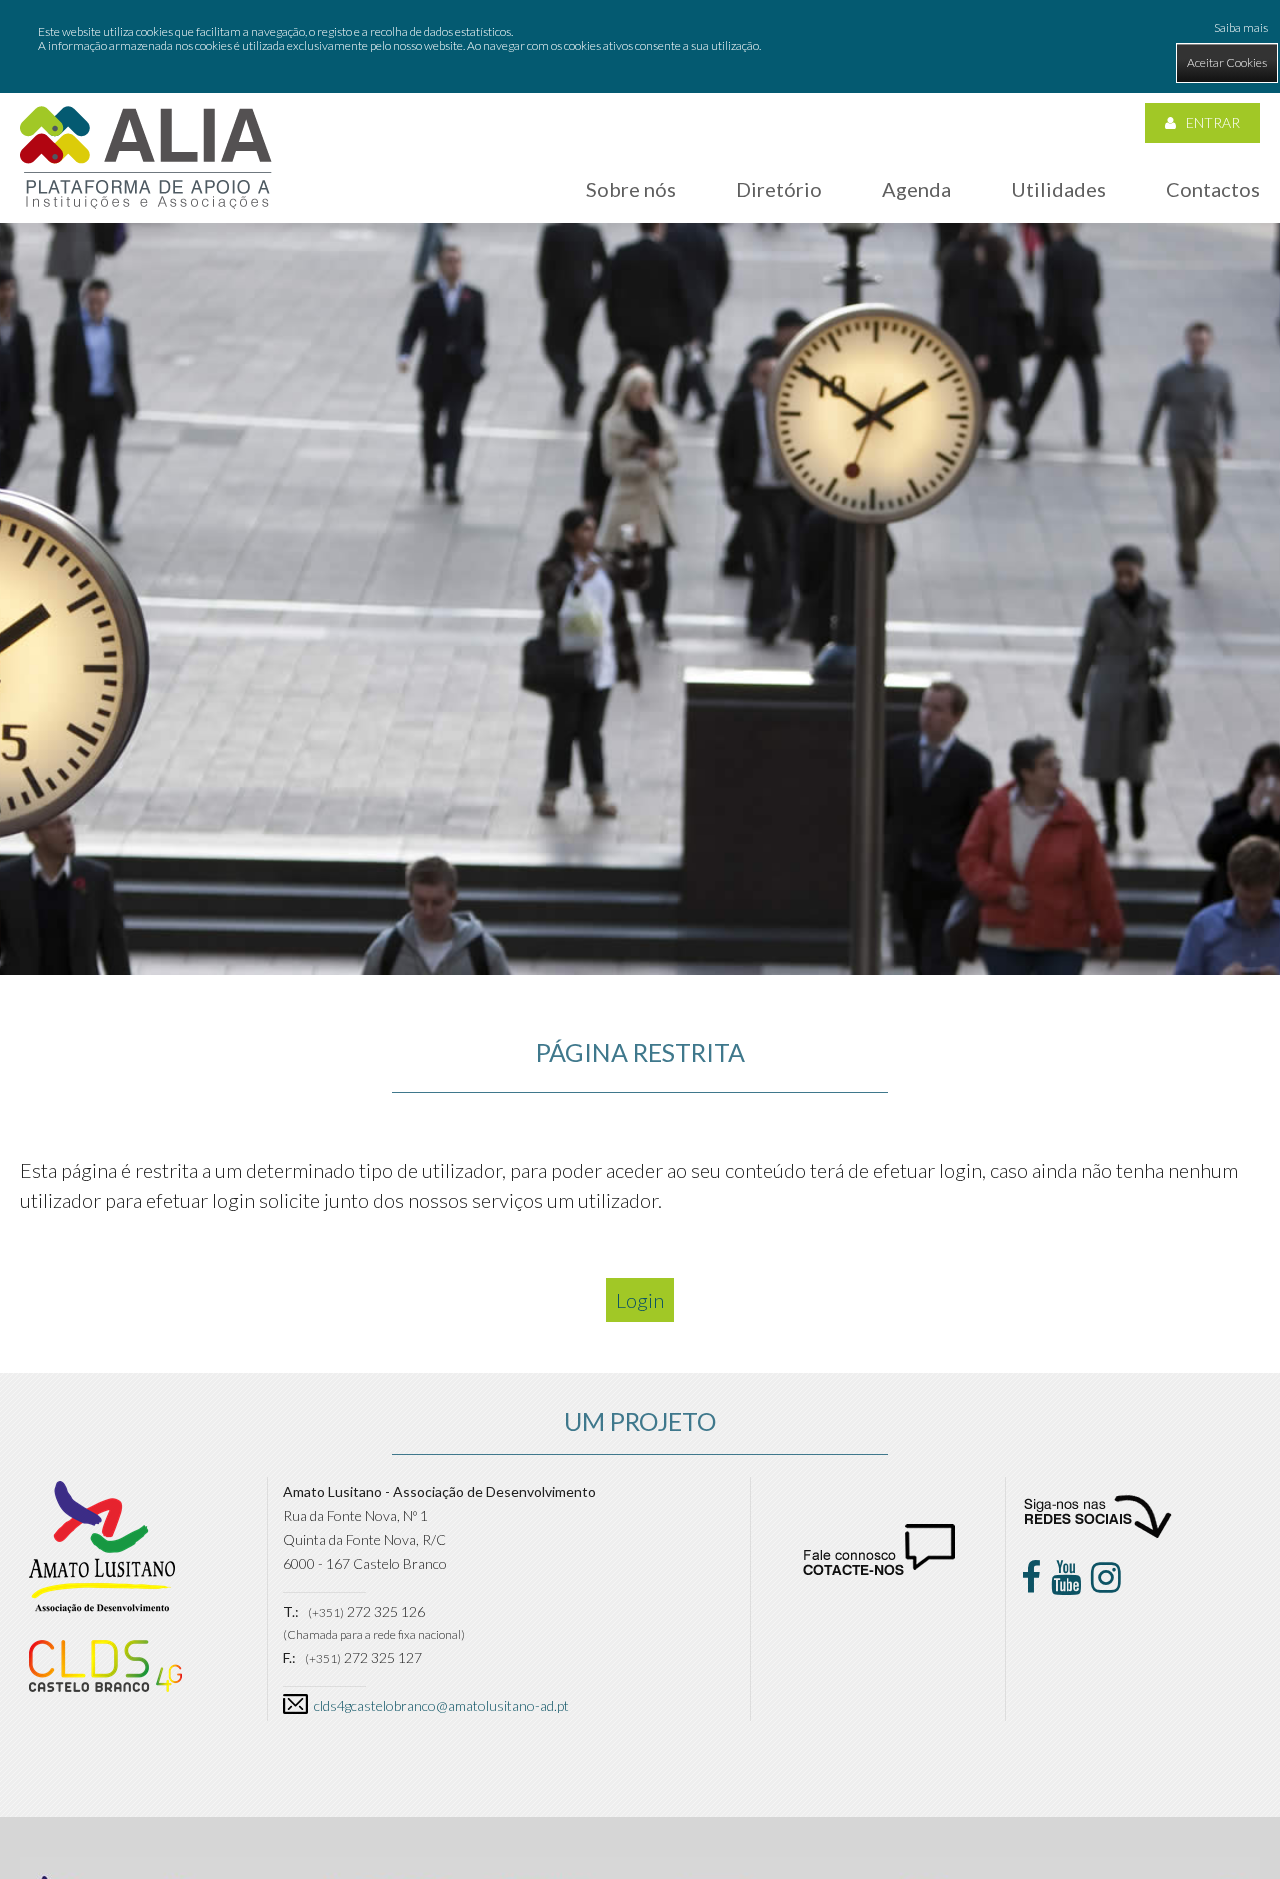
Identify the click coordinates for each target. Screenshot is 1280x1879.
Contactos (1213, 189)
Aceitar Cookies (1227, 62)
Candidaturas (1065, 375)
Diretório (779, 189)
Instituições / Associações (828, 252)
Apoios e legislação (1080, 293)
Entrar (1213, 122)
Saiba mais (1241, 27)
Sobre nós (631, 189)
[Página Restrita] (146, 157)
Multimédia (1057, 416)
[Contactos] (879, 1569)
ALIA (614, 252)
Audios (785, 429)
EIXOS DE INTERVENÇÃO (421, 306)
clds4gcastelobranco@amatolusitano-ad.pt (441, 1705)
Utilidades (1058, 189)
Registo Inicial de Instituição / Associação (837, 303)
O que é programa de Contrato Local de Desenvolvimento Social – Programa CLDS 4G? (716, 313)
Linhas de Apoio (1071, 334)
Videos (784, 470)
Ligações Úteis (1067, 252)
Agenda (916, 189)
